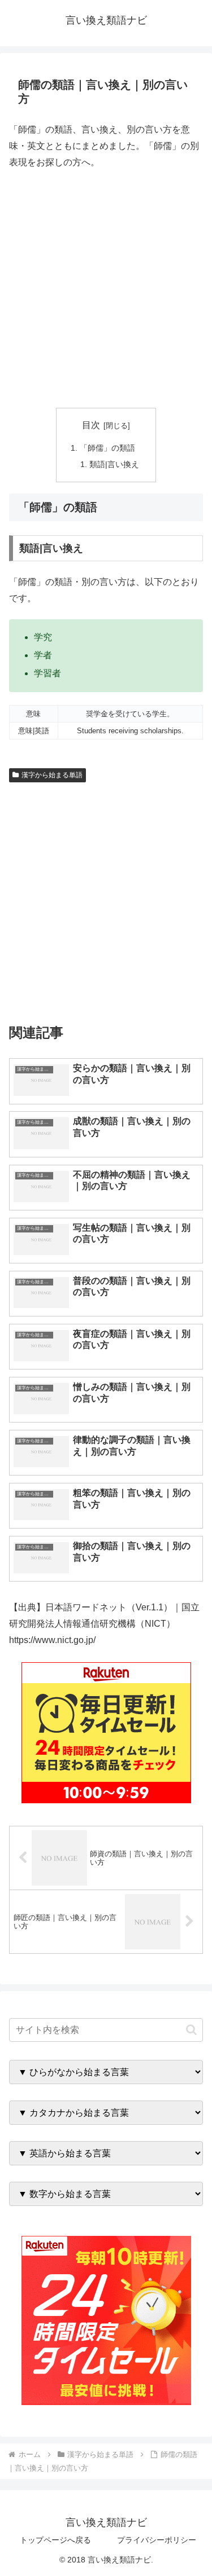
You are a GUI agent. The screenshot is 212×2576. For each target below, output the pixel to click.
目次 (91, 425)
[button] (191, 2030)
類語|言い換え (114, 464)
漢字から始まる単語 (52, 775)
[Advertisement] (106, 289)
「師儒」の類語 (107, 448)
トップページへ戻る (55, 2540)
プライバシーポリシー (157, 2540)
